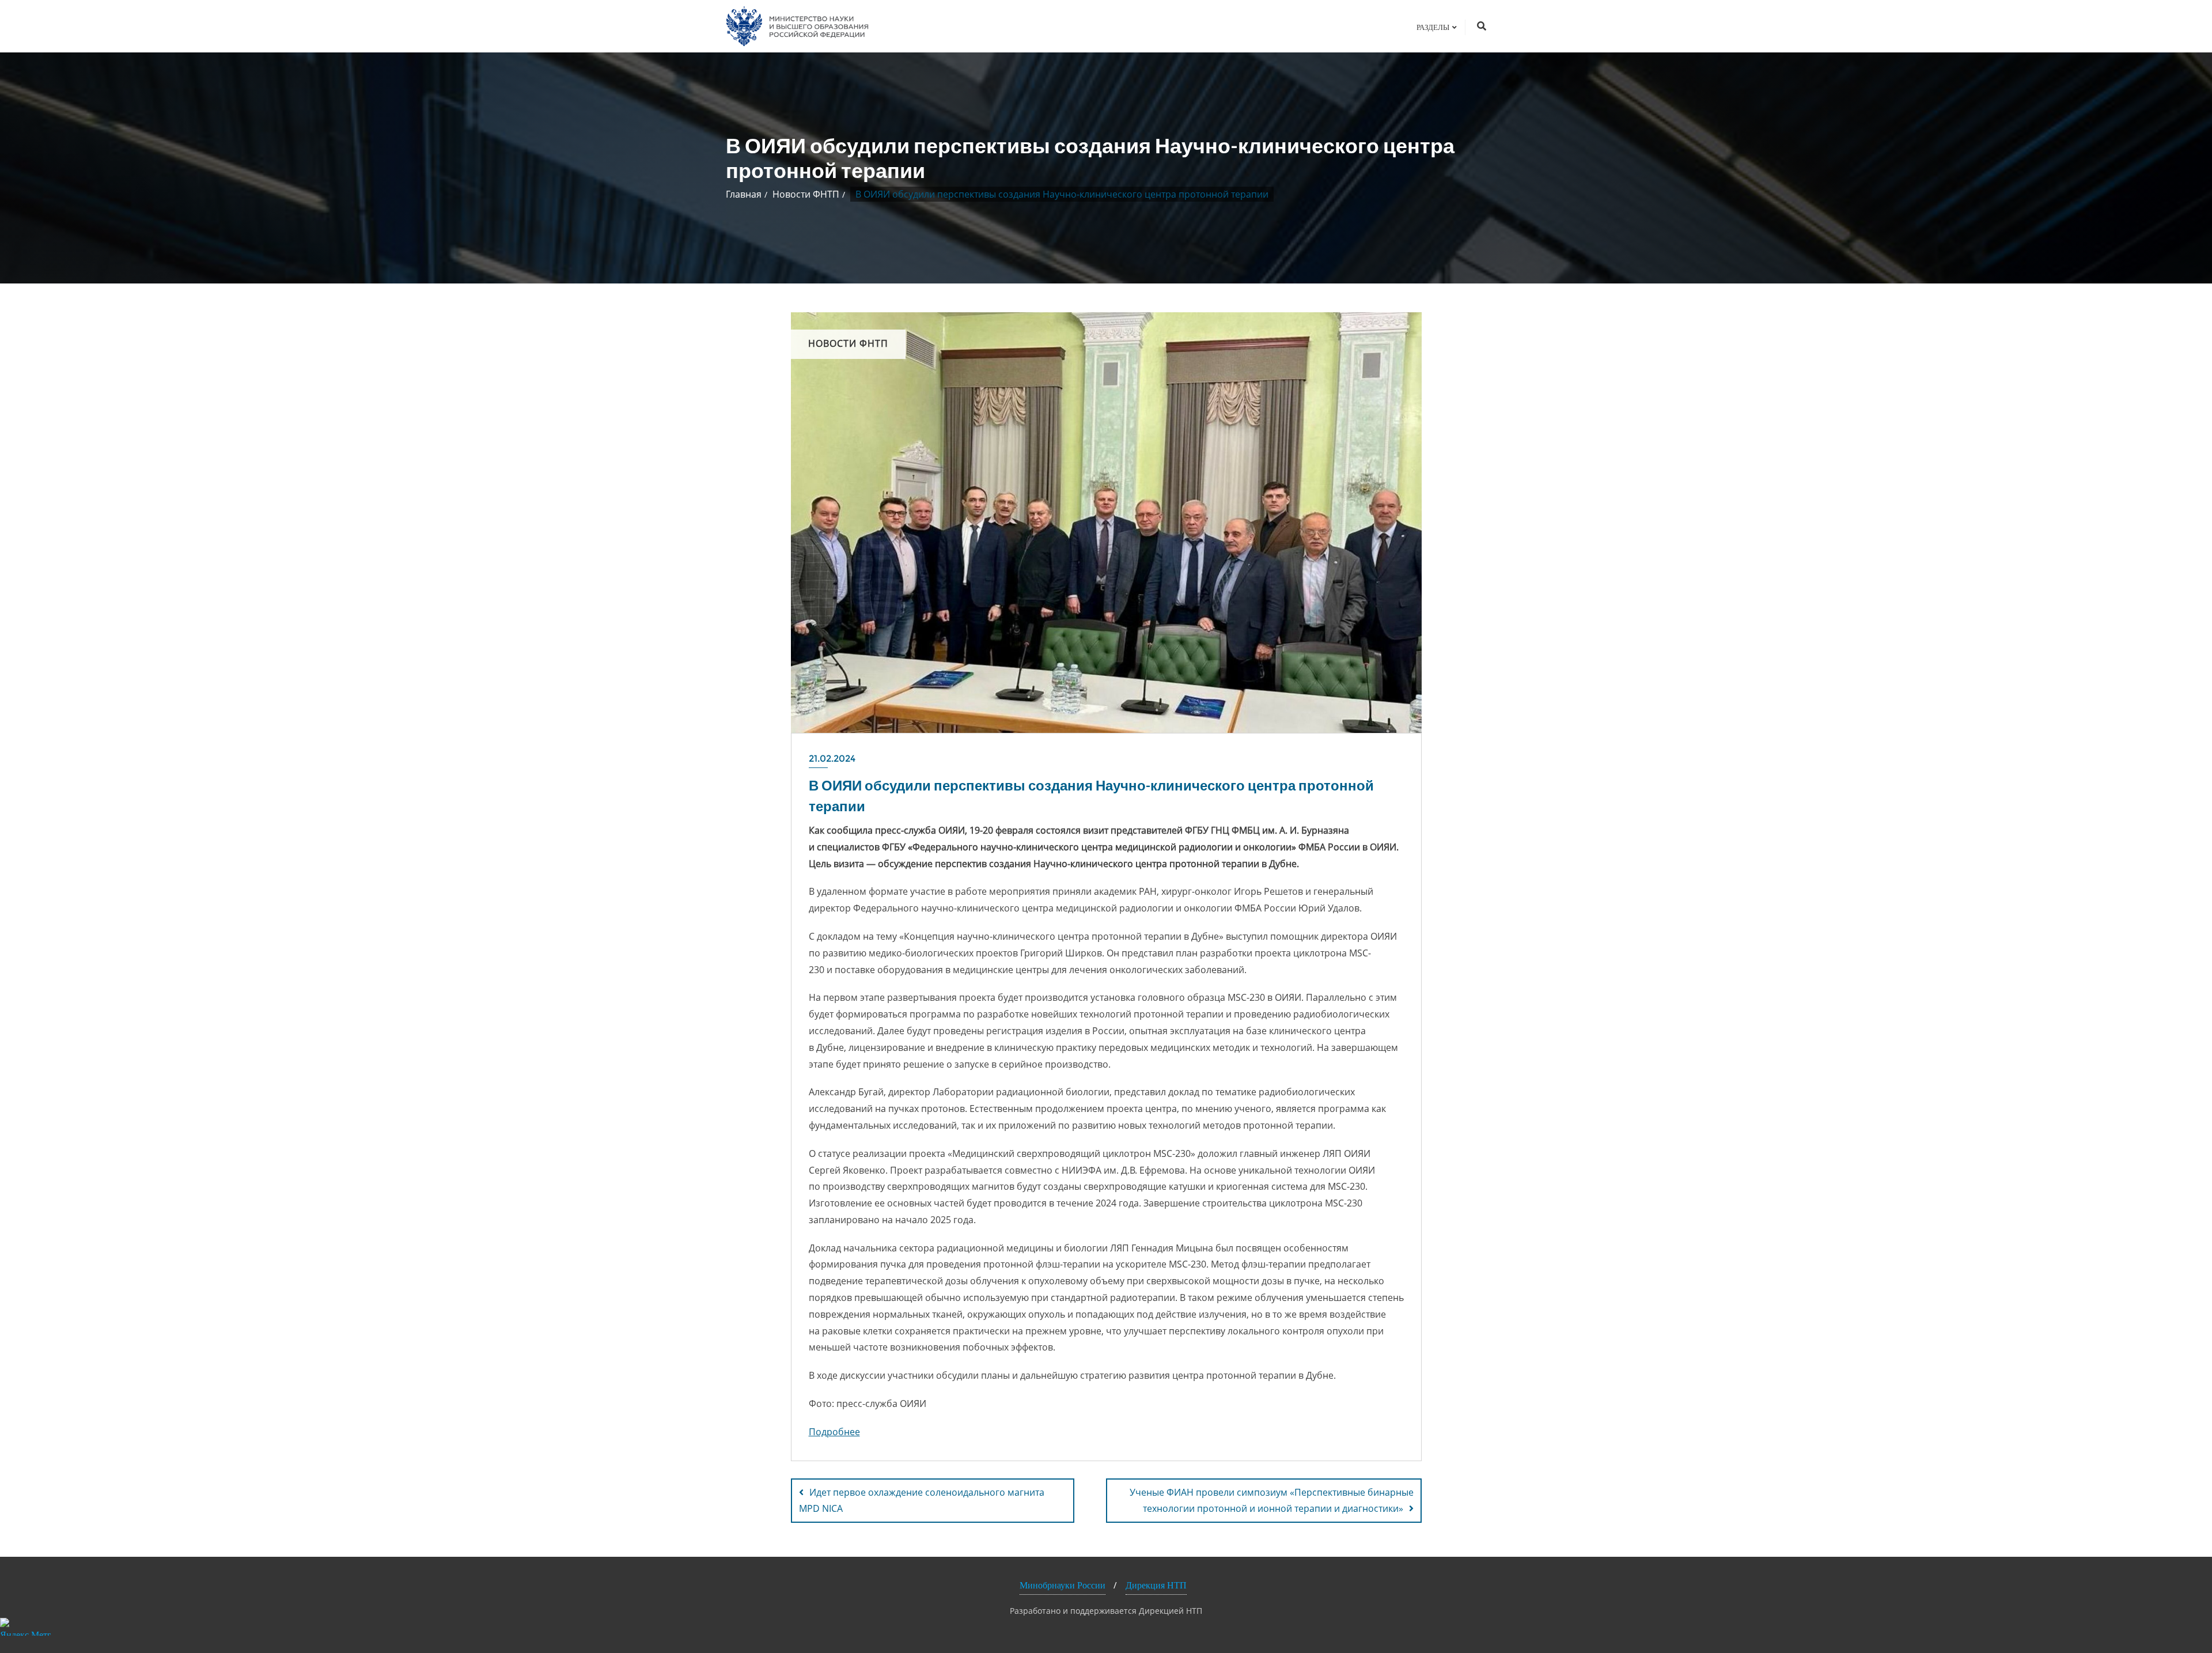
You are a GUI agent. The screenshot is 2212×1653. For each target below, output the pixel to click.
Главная (744, 194)
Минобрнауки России (1063, 1585)
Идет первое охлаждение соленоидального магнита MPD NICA (922, 1501)
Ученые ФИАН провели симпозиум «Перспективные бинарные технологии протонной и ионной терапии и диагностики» (1272, 1501)
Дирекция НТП (1156, 1585)
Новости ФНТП (806, 194)
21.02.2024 (832, 759)
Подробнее (834, 1432)
